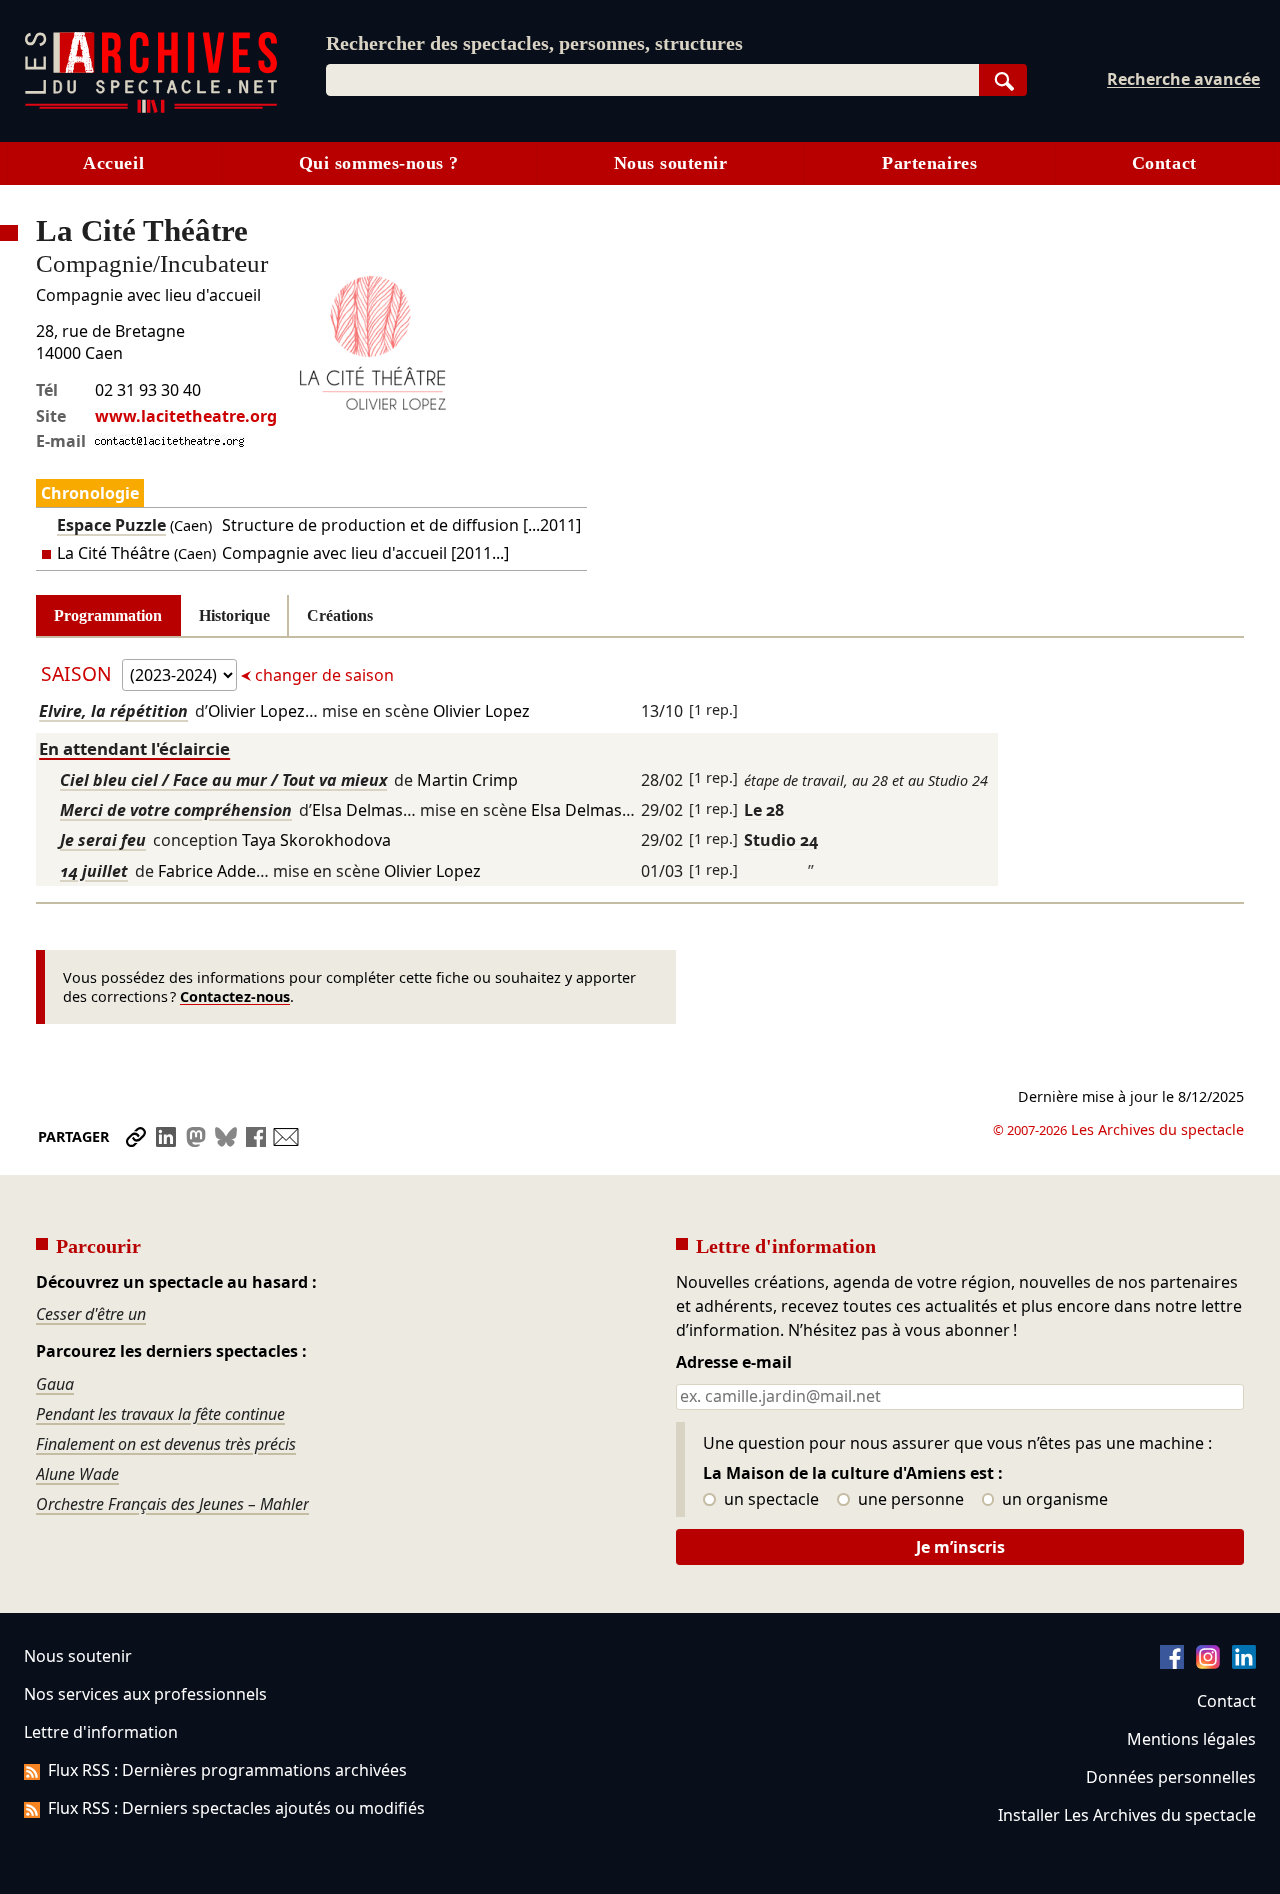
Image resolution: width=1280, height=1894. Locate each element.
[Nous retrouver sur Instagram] (1208, 1663)
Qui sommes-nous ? (379, 163)
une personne (909, 1500)
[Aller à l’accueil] (151, 108)
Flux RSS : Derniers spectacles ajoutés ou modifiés (236, 1808)
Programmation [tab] (108, 615)
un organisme (1053, 1500)
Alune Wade (77, 1474)
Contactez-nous (235, 996)
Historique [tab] (234, 615)
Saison (79, 673)
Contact (1164, 163)
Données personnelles (1171, 1777)
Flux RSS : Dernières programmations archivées (227, 1770)
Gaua (55, 1384)
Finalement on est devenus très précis (166, 1444)
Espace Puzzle (111, 525)
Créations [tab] (340, 615)
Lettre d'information (101, 1732)
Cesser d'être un (91, 1314)
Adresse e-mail (734, 1363)
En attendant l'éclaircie (134, 748)
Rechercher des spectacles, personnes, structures (534, 43)
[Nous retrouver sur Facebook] (1172, 1663)
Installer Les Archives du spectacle (1127, 1815)
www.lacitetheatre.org (186, 416)
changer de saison (322, 675)
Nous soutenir (671, 163)
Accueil (113, 163)
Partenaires (929, 163)
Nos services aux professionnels (145, 1694)
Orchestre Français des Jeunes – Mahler (172, 1504)
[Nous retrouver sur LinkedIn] (1244, 1663)
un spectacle (769, 1500)
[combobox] (652, 80)
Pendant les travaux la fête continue (160, 1414)
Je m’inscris (960, 1547)
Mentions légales (1191, 1739)
